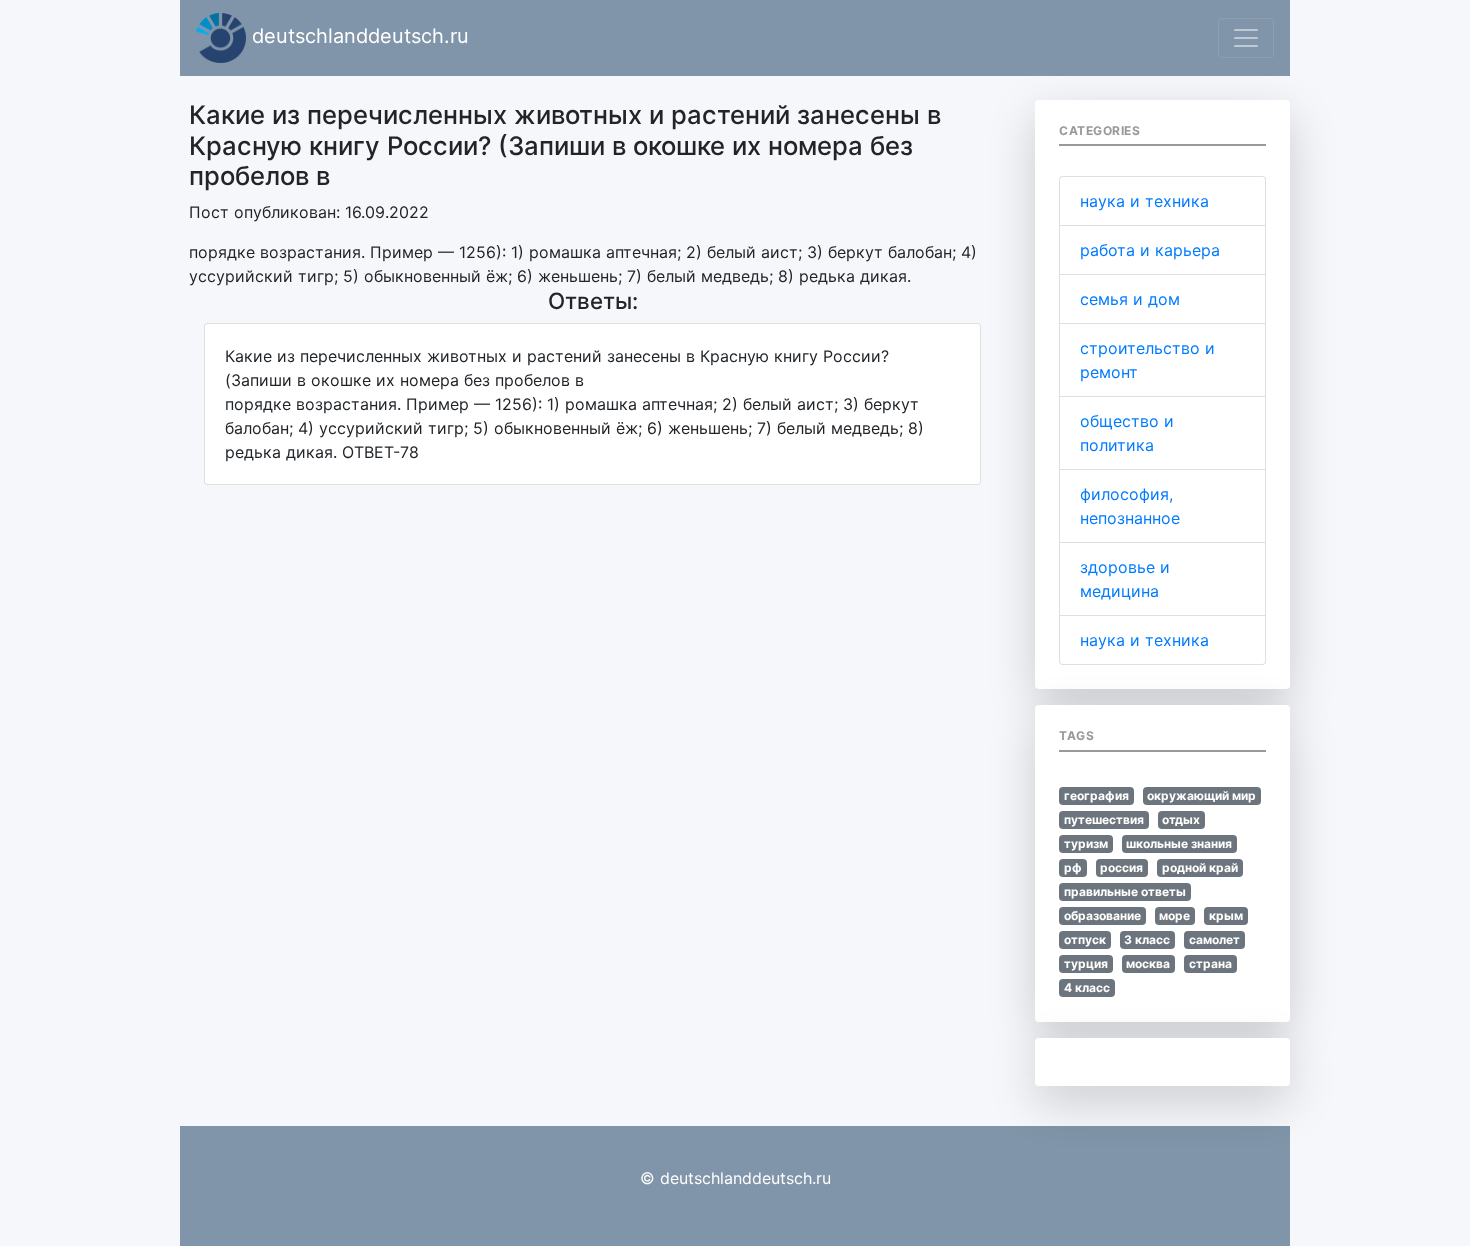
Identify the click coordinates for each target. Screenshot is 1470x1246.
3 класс (1147, 939)
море (1174, 915)
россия (1121, 867)
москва (1148, 963)
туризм (1086, 843)
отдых (1181, 819)
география (1096, 795)
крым (1226, 915)
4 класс (1087, 987)
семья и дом (1130, 299)
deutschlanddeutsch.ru (357, 36)
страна (1210, 963)
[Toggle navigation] (1246, 38)
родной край (1200, 867)
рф (1073, 867)
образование (1102, 915)
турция (1086, 963)
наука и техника (1144, 201)
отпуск (1085, 939)
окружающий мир (1201, 795)
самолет (1214, 939)
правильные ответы (1125, 891)
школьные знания (1179, 843)
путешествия (1104, 819)
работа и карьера (1150, 250)
